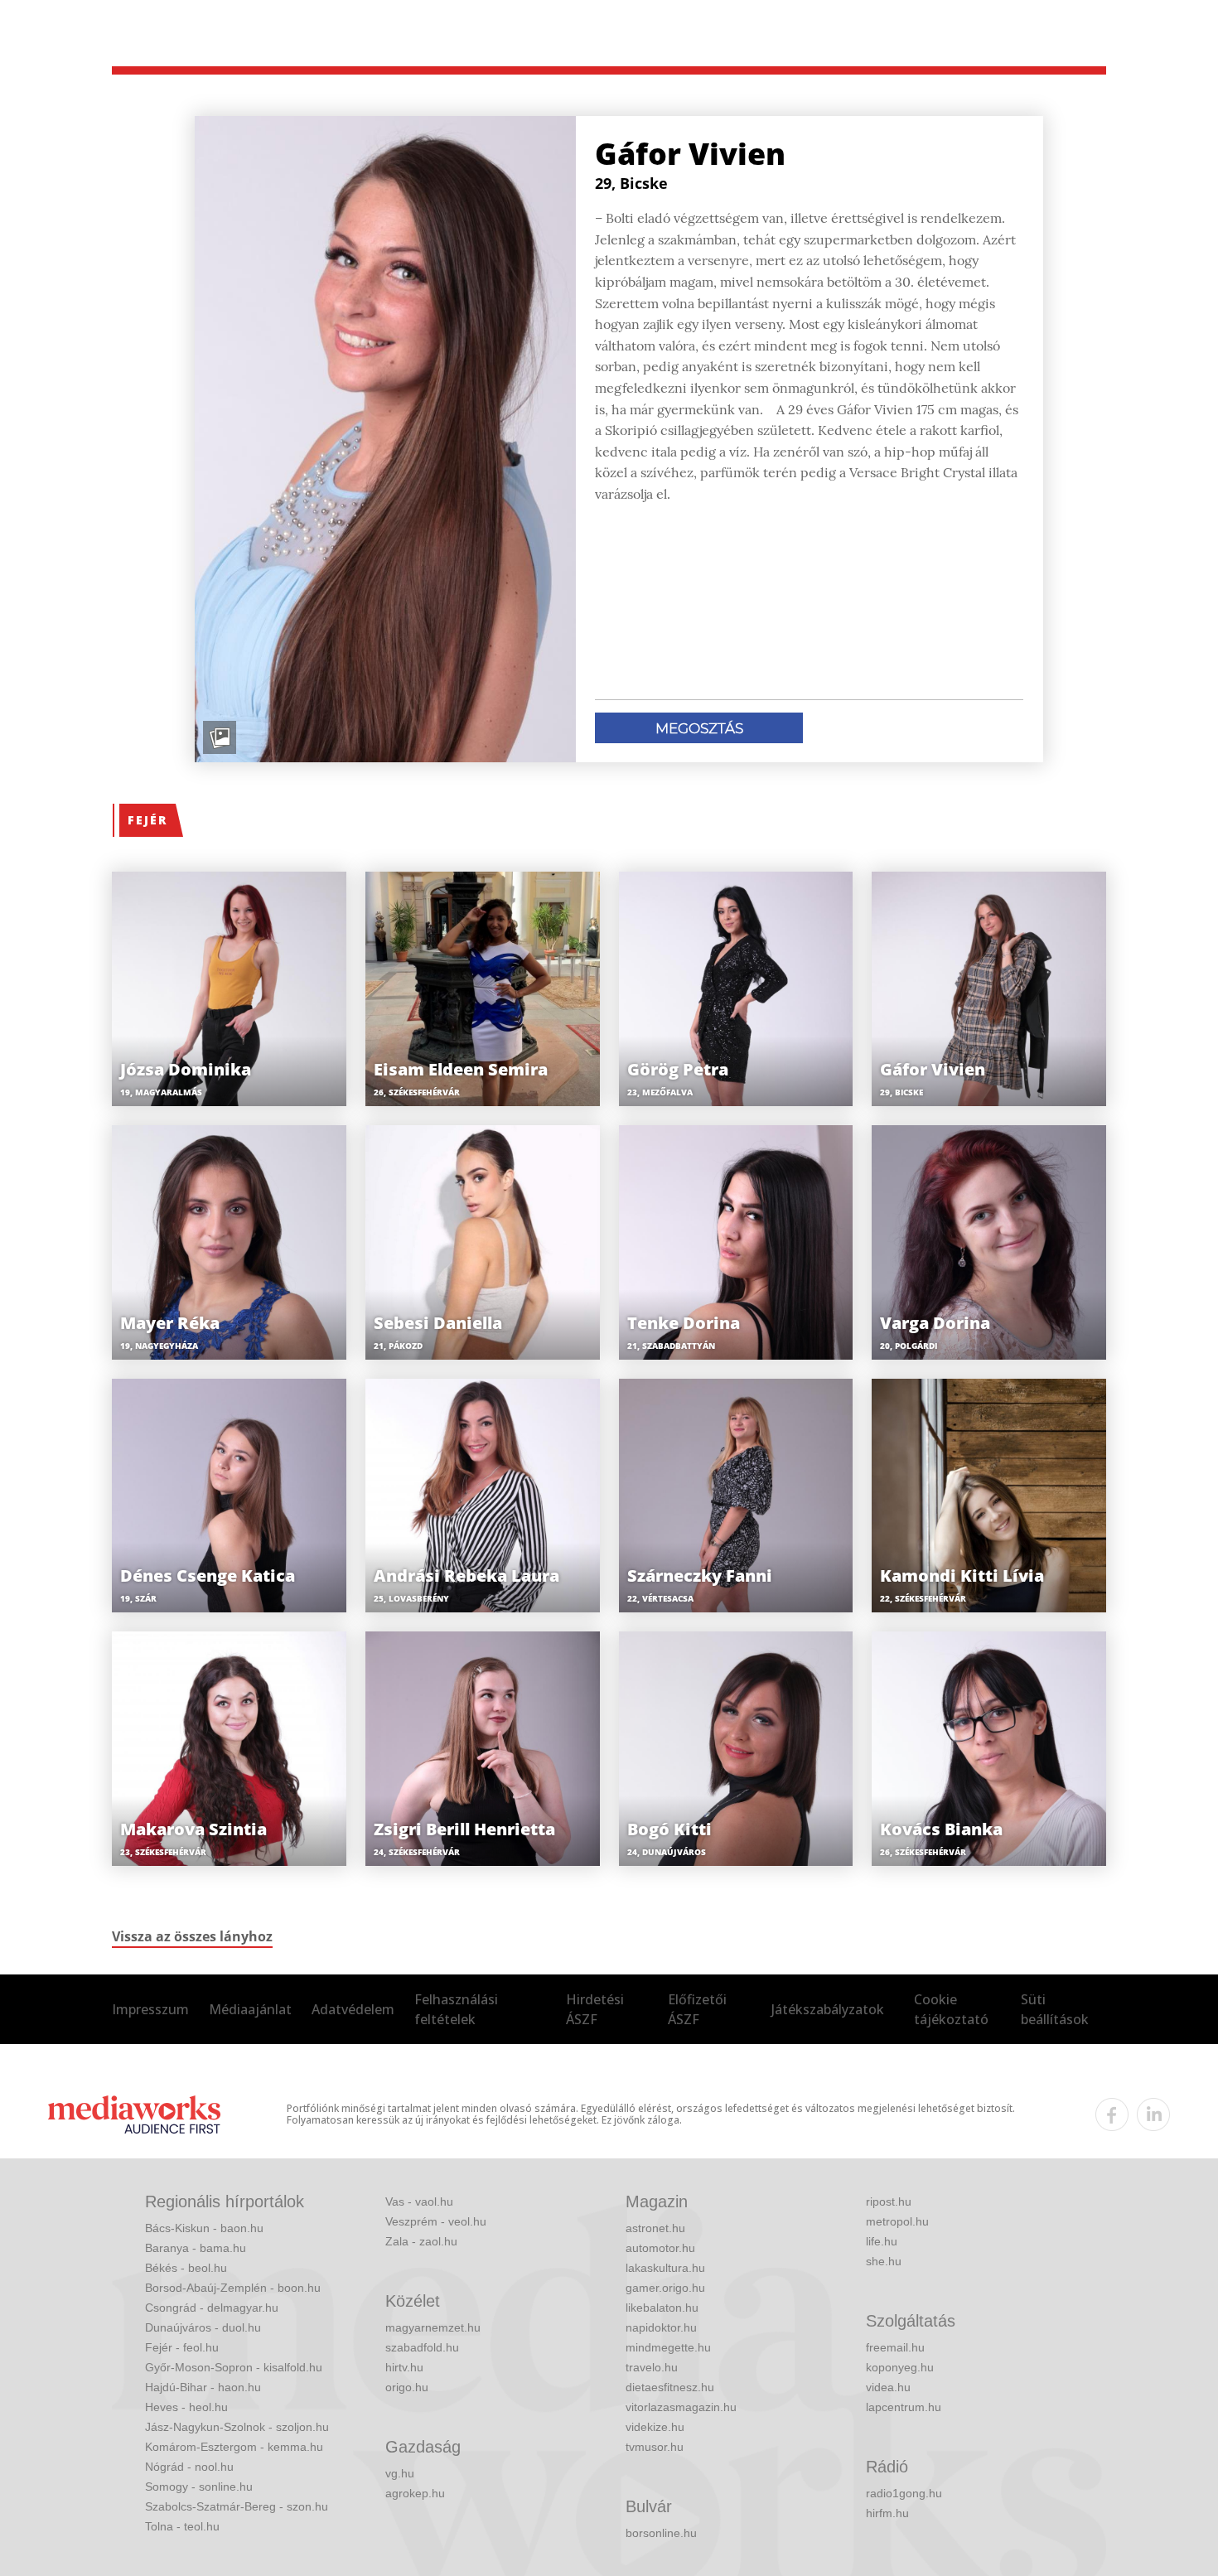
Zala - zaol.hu (421, 2241)
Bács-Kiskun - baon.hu (204, 2228)
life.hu (882, 2241)
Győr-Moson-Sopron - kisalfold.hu (234, 2367)
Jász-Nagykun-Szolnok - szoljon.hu (237, 2427)
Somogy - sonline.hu (199, 2487)
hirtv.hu (404, 2367)
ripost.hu (889, 2201)
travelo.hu (652, 2367)
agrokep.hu (415, 2493)
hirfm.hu (887, 2513)
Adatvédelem (353, 2009)
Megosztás (699, 728)
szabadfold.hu (422, 2347)
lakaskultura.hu (665, 2268)
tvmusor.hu (655, 2447)
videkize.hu (655, 2427)
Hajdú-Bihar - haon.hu (203, 2387)
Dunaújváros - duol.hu (203, 2327)
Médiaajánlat (250, 2009)
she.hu (884, 2261)
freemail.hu (895, 2347)
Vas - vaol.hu (419, 2201)
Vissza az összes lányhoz (192, 1936)
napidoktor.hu (661, 2327)
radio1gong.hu (904, 2493)
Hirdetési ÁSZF (595, 2009)
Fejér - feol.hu (182, 2347)
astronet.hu (655, 2228)
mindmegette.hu (668, 2347)
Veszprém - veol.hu (436, 2221)
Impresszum (150, 2009)
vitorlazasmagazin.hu (681, 2407)
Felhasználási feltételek (456, 2009)
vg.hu (400, 2473)
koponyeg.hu (900, 2367)
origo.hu (407, 2387)
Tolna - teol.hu (182, 2526)
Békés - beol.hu (186, 2268)
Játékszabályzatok (828, 2009)
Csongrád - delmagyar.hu (212, 2308)
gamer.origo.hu (665, 2288)
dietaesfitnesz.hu (670, 2387)
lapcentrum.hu (904, 2407)
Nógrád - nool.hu (189, 2467)
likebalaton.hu (662, 2308)
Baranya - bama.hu (196, 2248)
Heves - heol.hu (186, 2407)
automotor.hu (660, 2248)
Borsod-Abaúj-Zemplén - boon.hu (233, 2288)
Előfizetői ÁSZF (697, 2009)
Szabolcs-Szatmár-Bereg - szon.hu (237, 2506)
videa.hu (888, 2387)
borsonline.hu (661, 2533)
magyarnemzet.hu (433, 2327)
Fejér (147, 820)
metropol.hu (897, 2221)
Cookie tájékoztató (951, 2009)
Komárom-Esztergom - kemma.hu (234, 2447)
